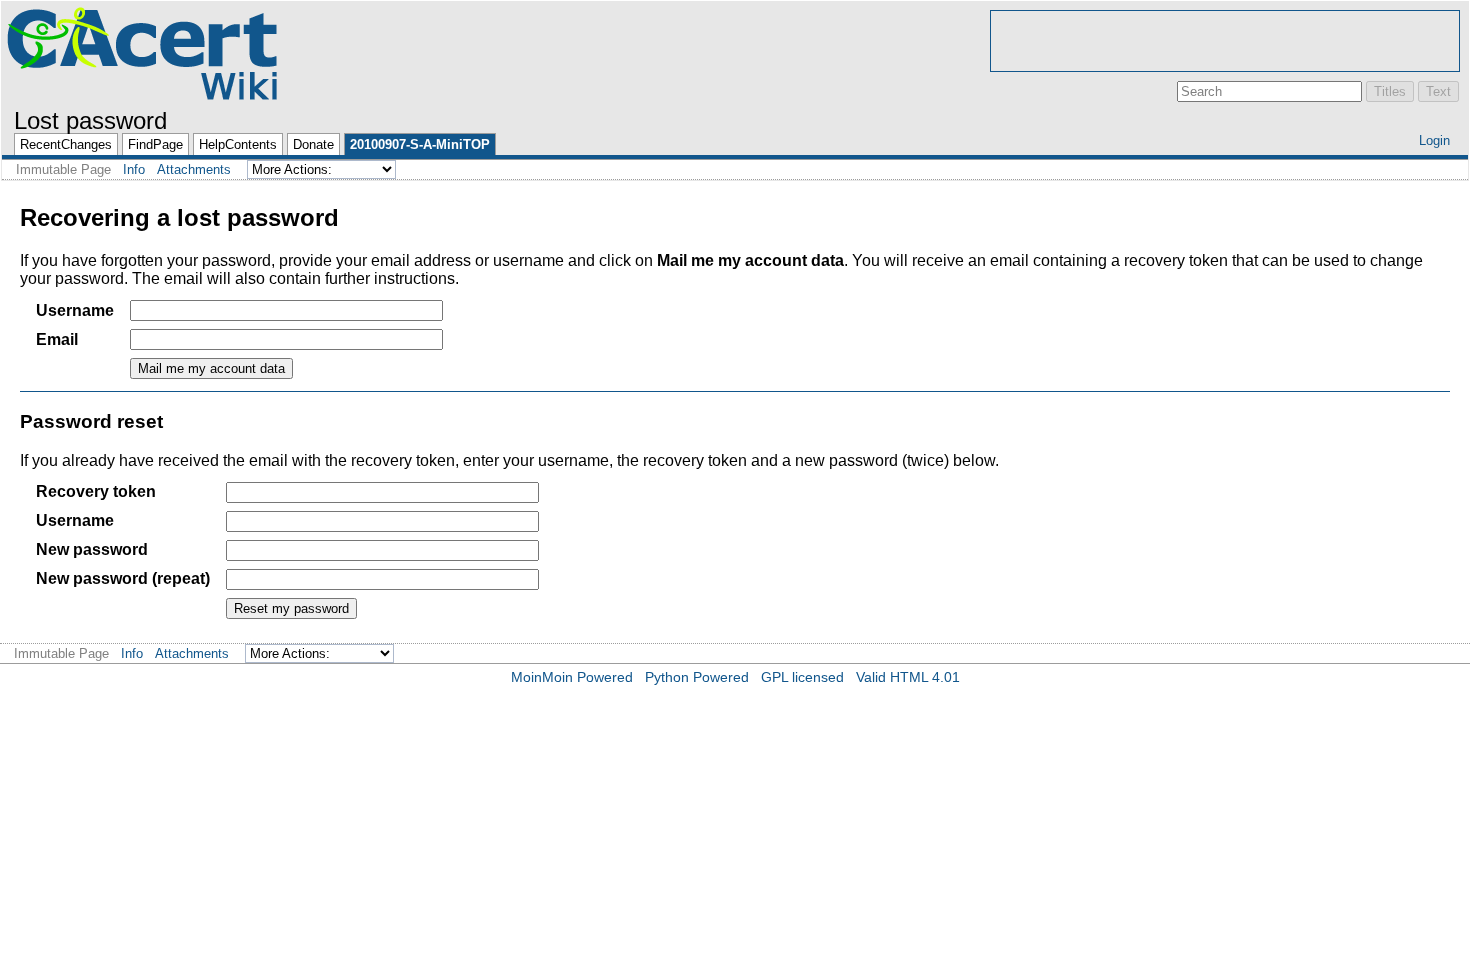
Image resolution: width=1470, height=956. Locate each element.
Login (1434, 140)
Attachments (194, 169)
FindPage (155, 144)
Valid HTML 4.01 (908, 677)
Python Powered (697, 677)
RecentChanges (66, 144)
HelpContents (238, 144)
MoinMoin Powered (572, 677)
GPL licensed (802, 677)
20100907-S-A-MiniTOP (420, 144)
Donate (313, 144)
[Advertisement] (1225, 41)
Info (134, 169)
